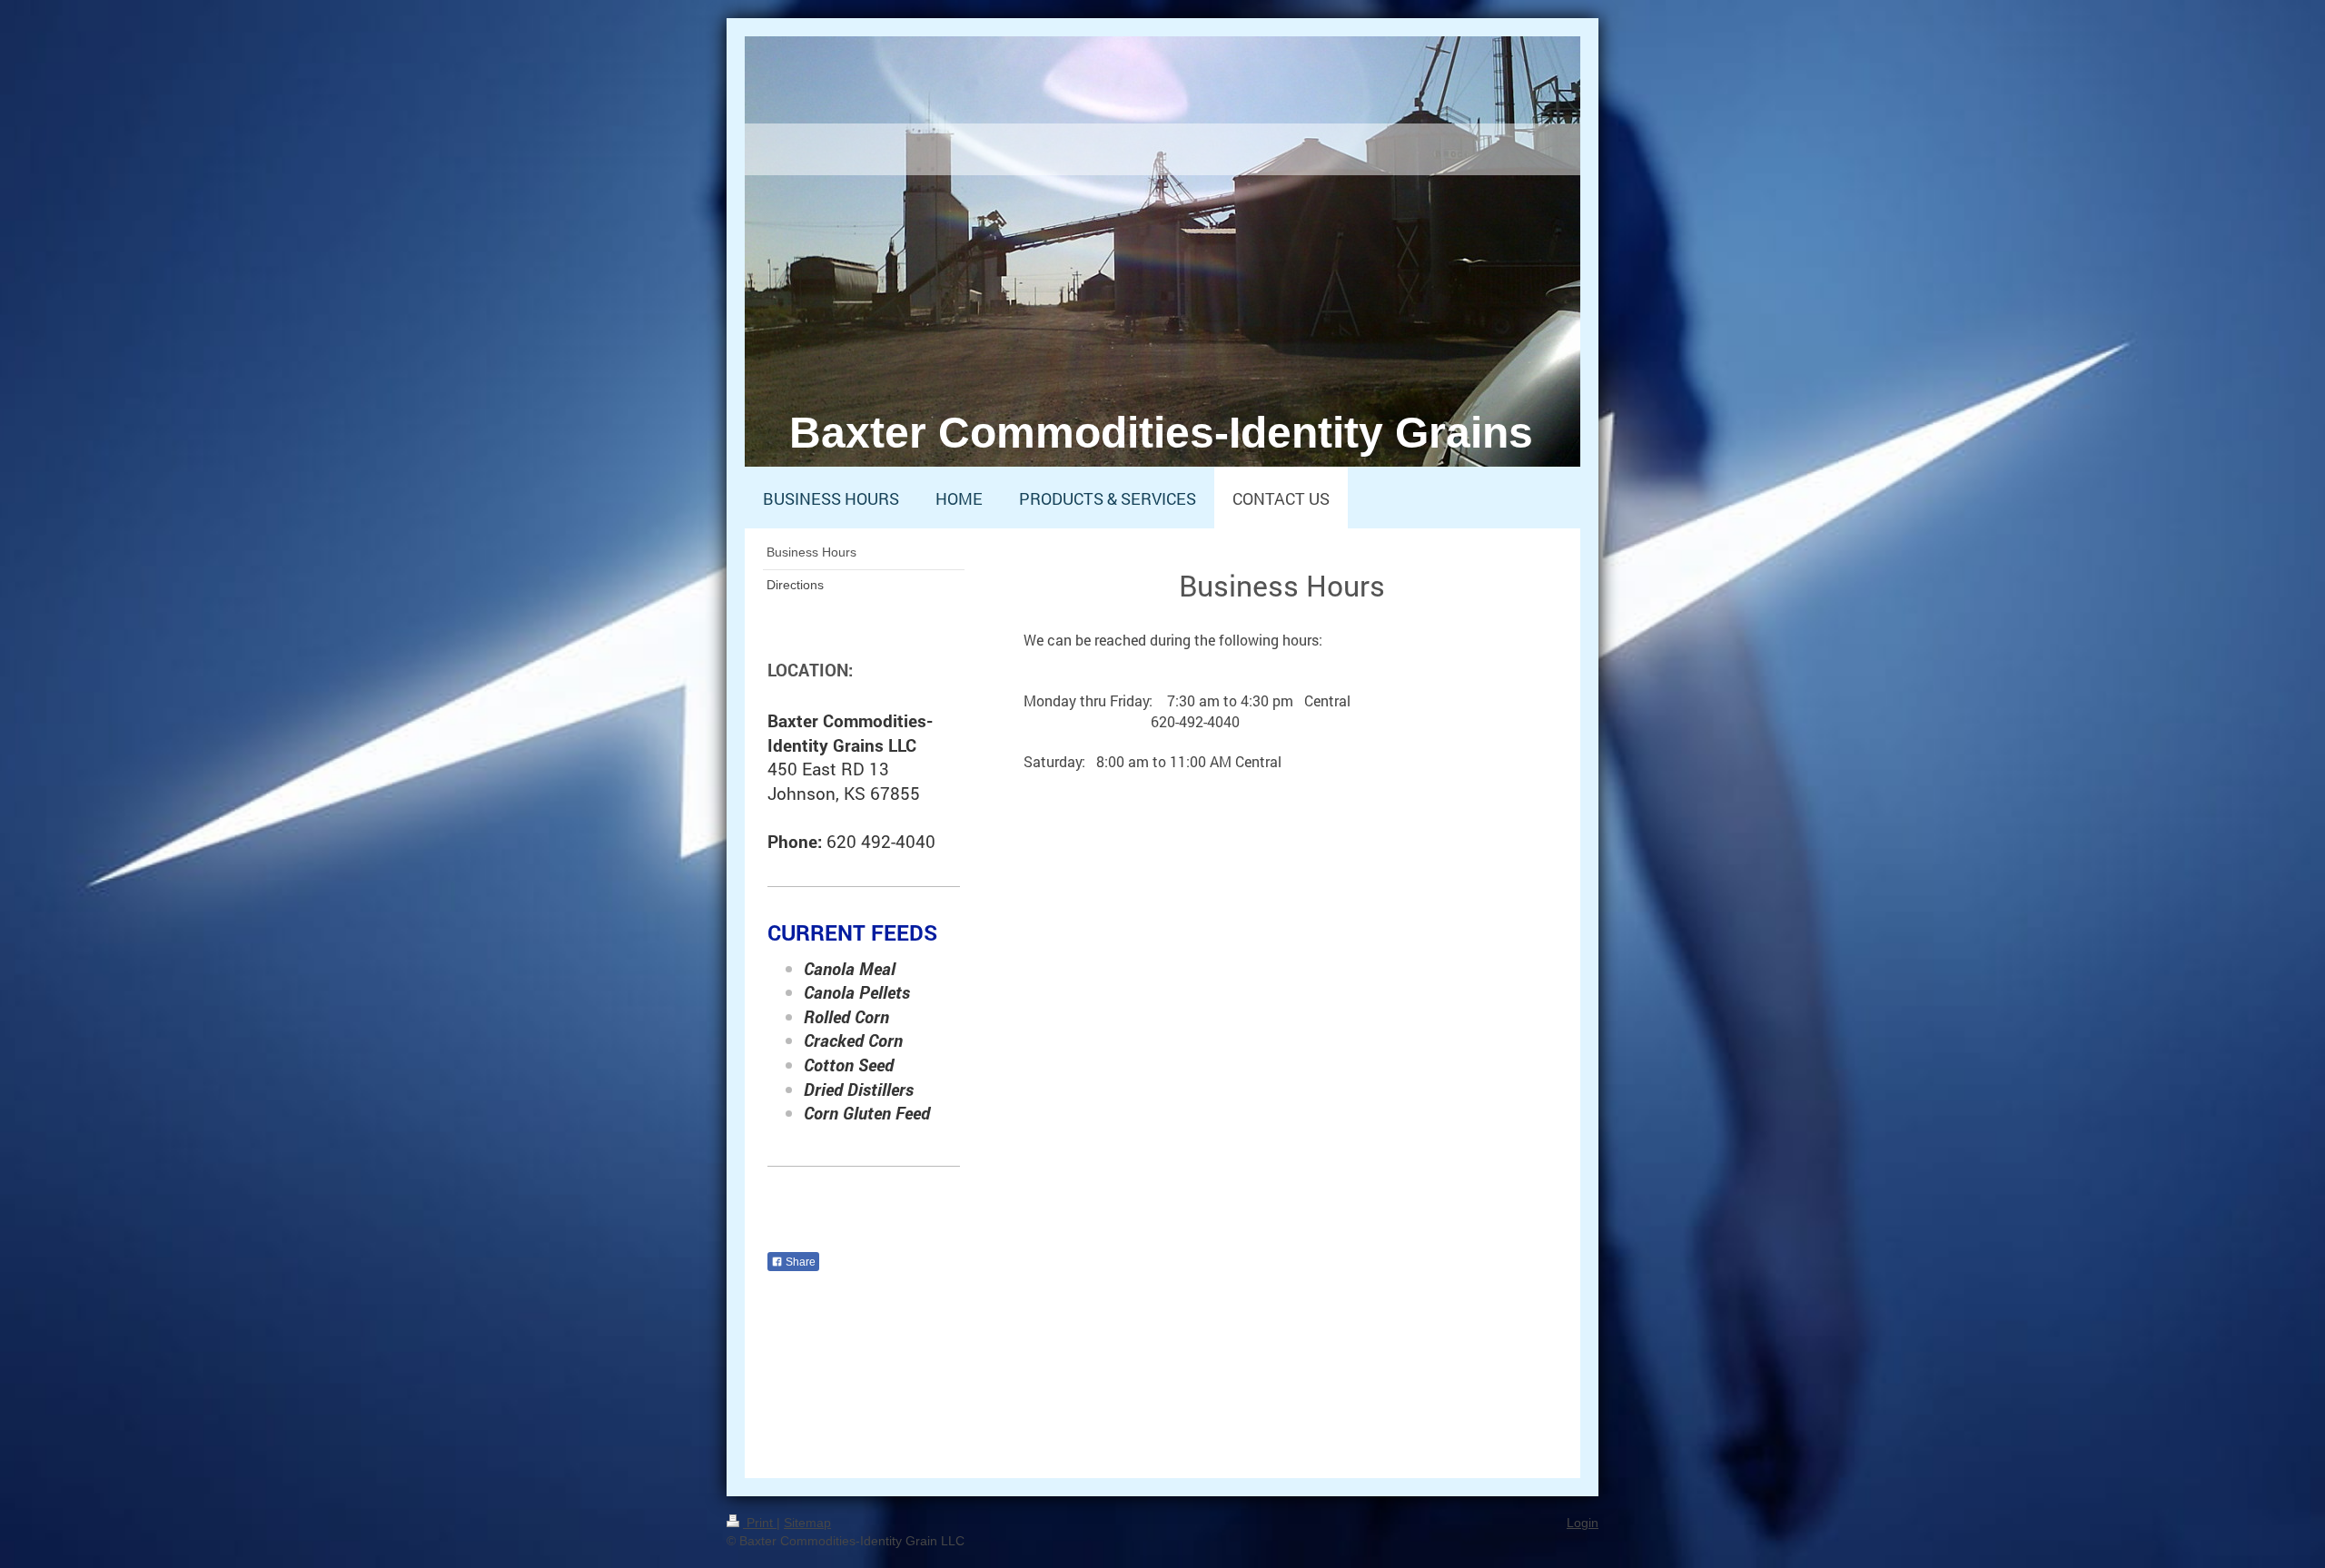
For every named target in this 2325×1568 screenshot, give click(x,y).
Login (1583, 1523)
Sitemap (807, 1523)
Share (799, 1262)
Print (760, 1523)
